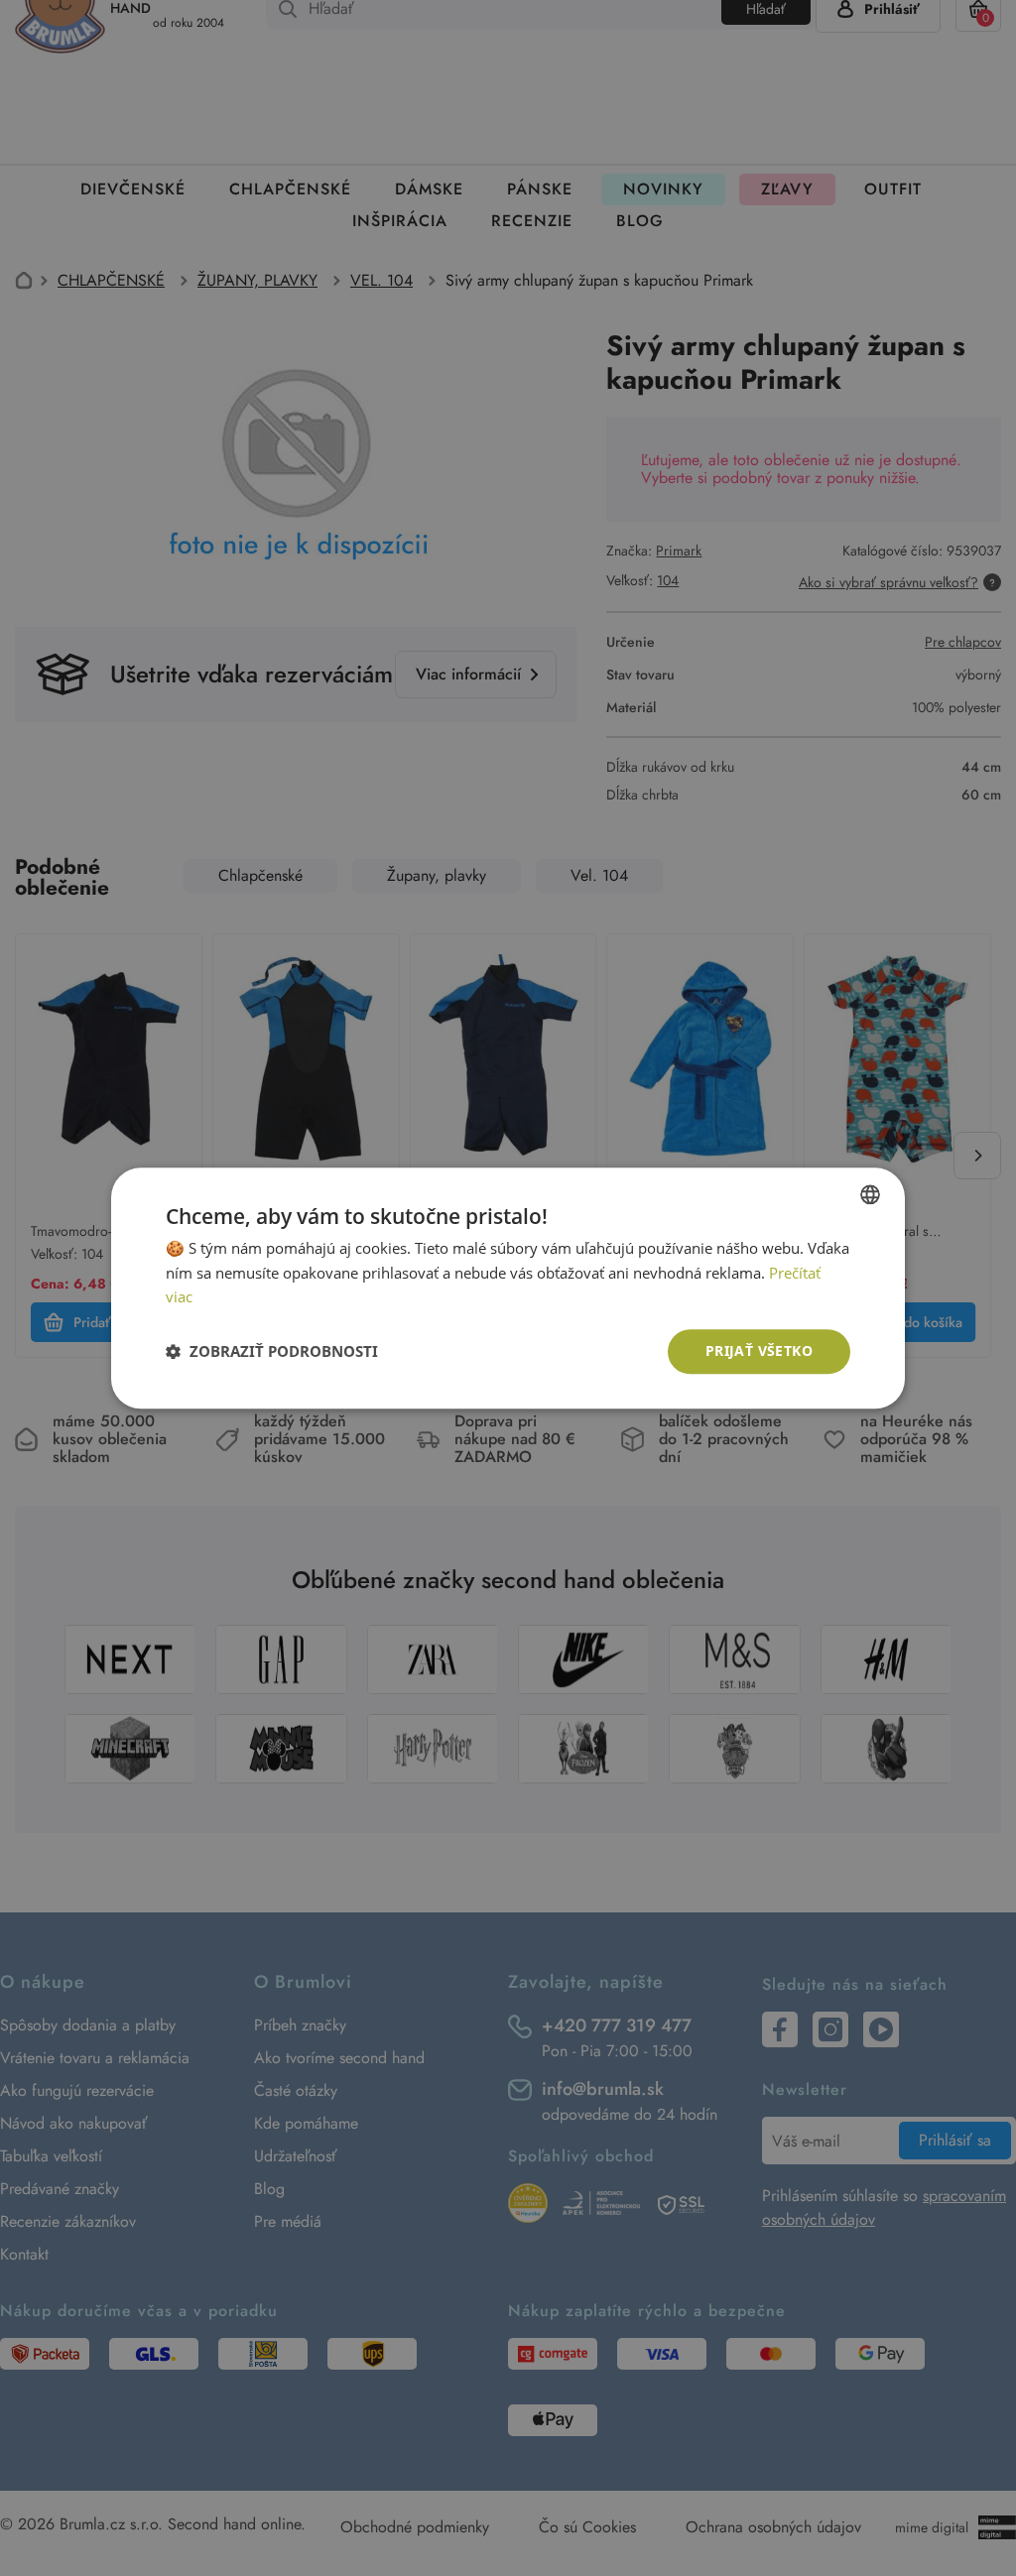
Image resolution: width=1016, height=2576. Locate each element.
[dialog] (508, 1288)
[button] (272, 1352)
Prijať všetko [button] (759, 1350)
